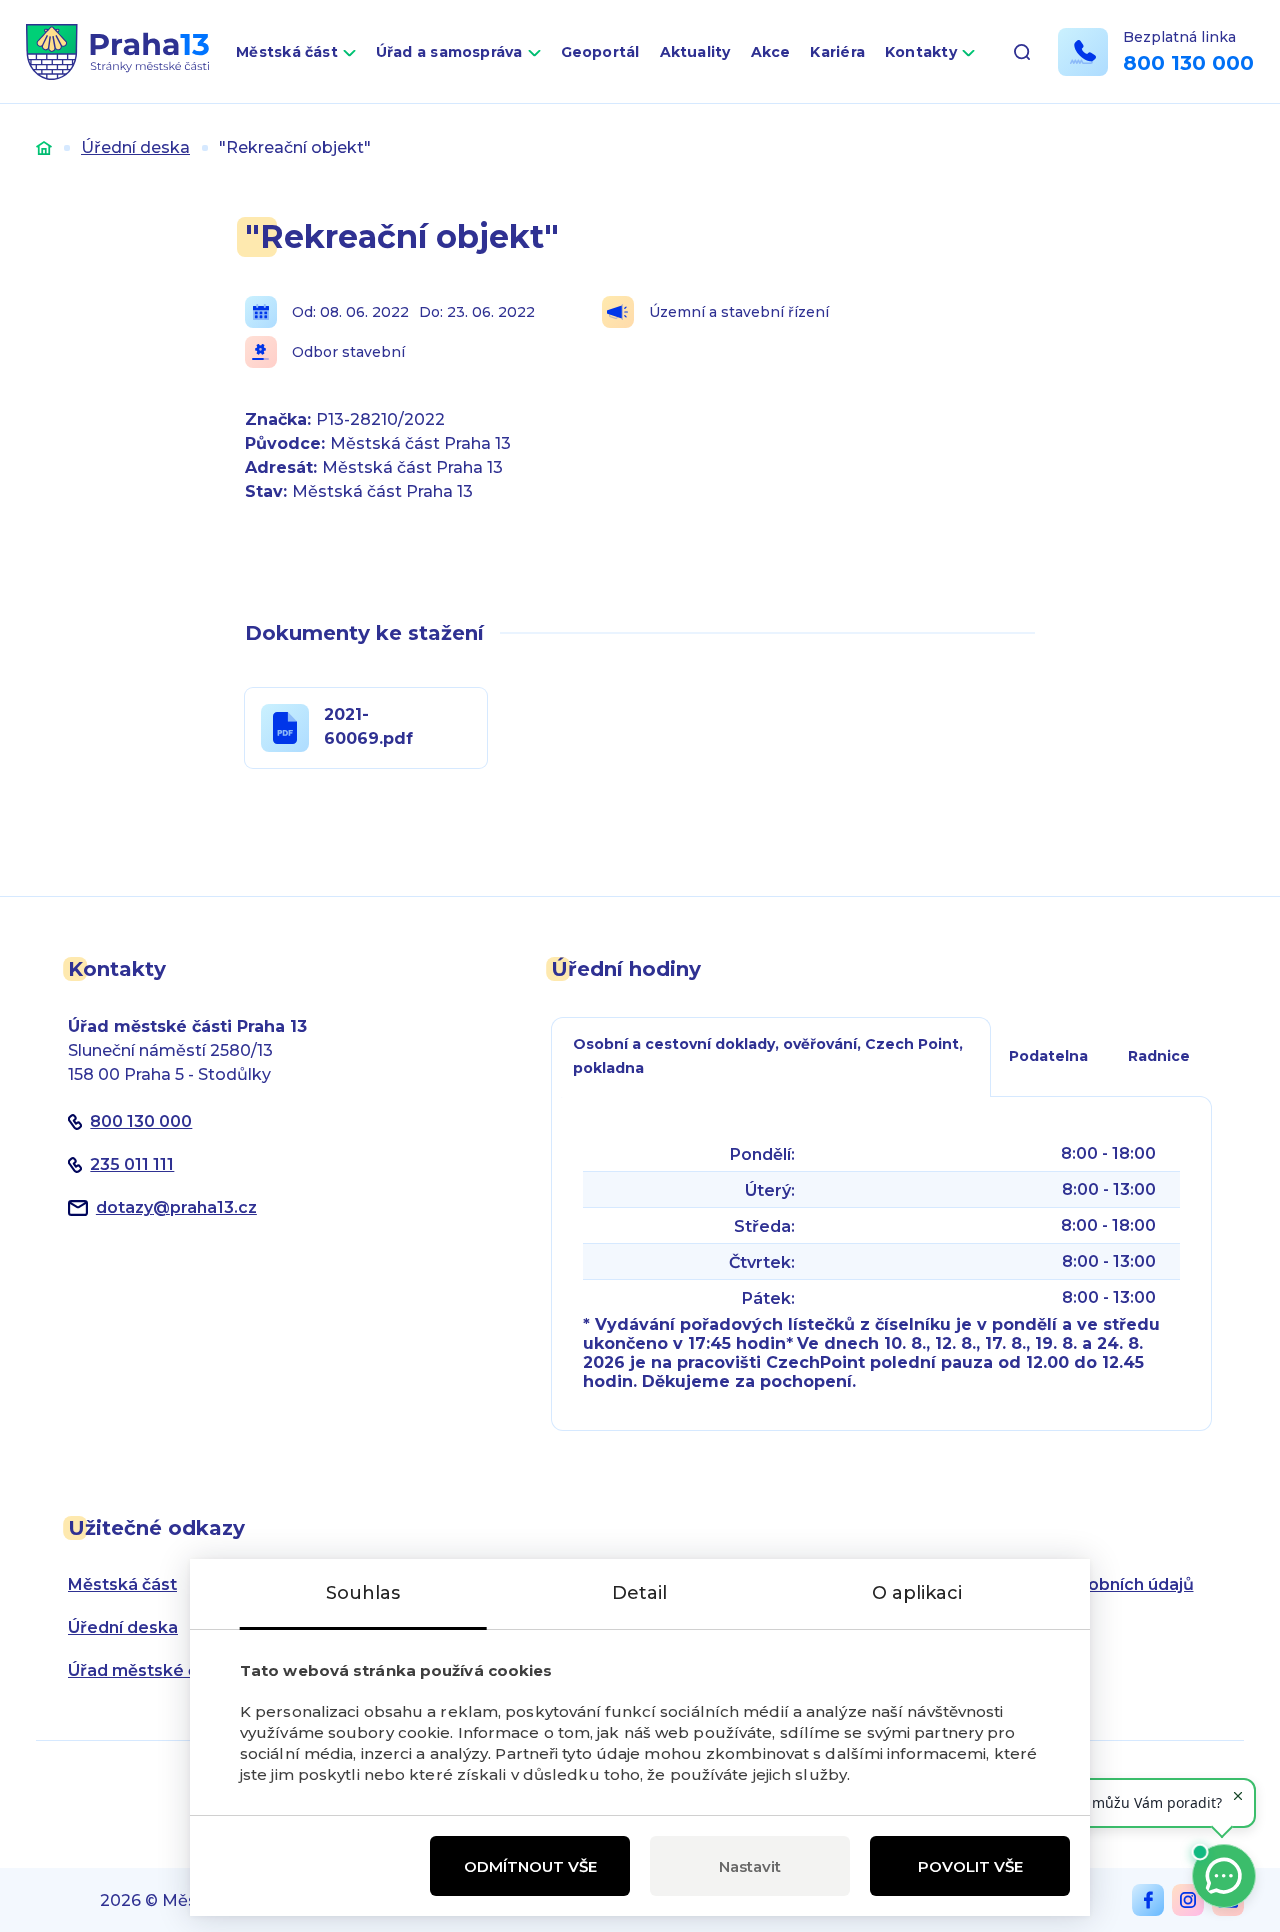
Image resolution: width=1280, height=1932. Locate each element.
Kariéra (837, 52)
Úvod (44, 147)
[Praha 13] (117, 52)
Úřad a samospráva (449, 52)
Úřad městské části (147, 1670)
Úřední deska (135, 147)
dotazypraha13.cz (176, 1207)
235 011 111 (132, 1164)
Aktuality (695, 52)
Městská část (287, 52)
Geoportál (600, 52)
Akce (771, 52)
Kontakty (921, 52)
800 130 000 (1188, 63)
